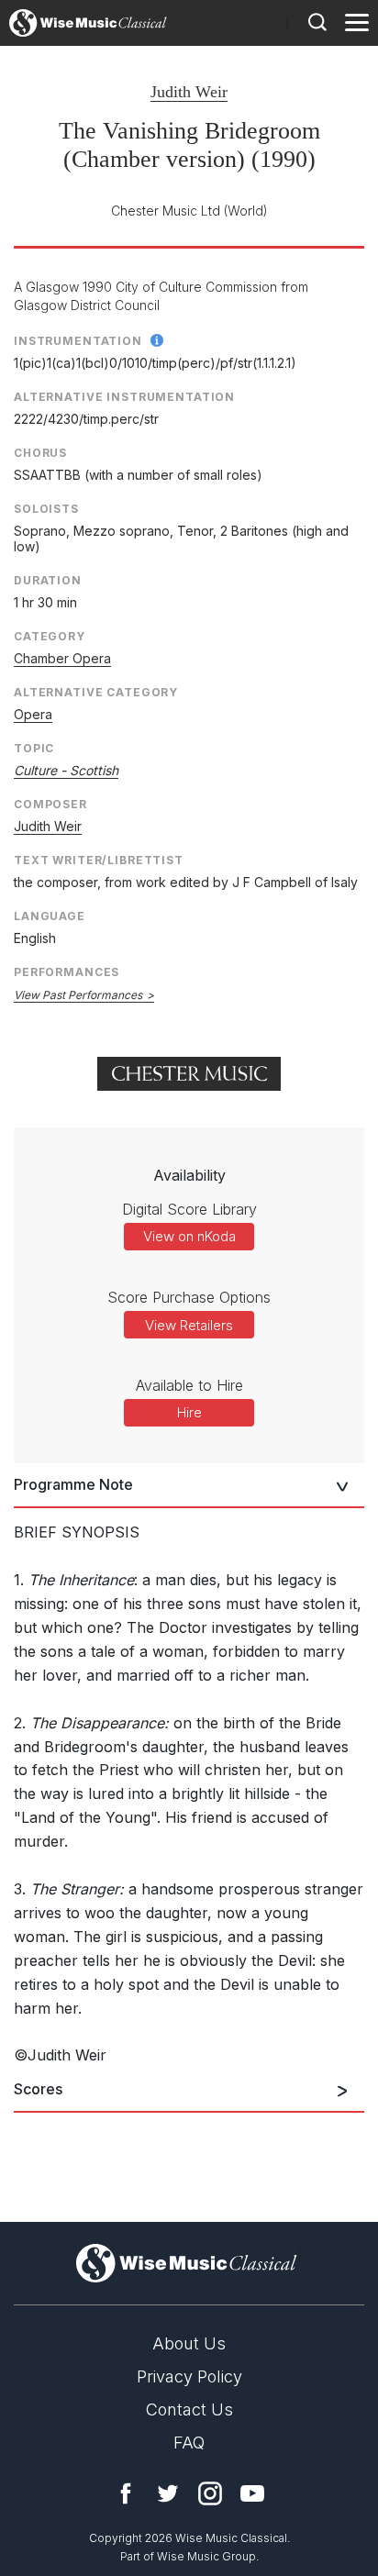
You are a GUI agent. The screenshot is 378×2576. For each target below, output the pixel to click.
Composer (50, 804)
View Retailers (189, 1325)
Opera (33, 714)
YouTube (252, 2493)
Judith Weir (189, 92)
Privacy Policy (189, 2376)
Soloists (46, 509)
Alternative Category (96, 692)
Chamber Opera (62, 658)
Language (50, 916)
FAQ (189, 2443)
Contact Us (189, 2409)
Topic (34, 748)
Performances (67, 972)
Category (50, 636)
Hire (189, 1412)
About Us (189, 2343)
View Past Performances (78, 995)
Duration (48, 580)
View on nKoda (189, 1236)
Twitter (168, 2493)
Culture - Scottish (66, 770)
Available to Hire (189, 1385)
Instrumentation (78, 341)
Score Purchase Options (189, 1297)
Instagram (210, 2493)
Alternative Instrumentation (124, 397)
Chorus (40, 453)
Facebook (126, 2493)
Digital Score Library (189, 1209)
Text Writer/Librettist (99, 860)
